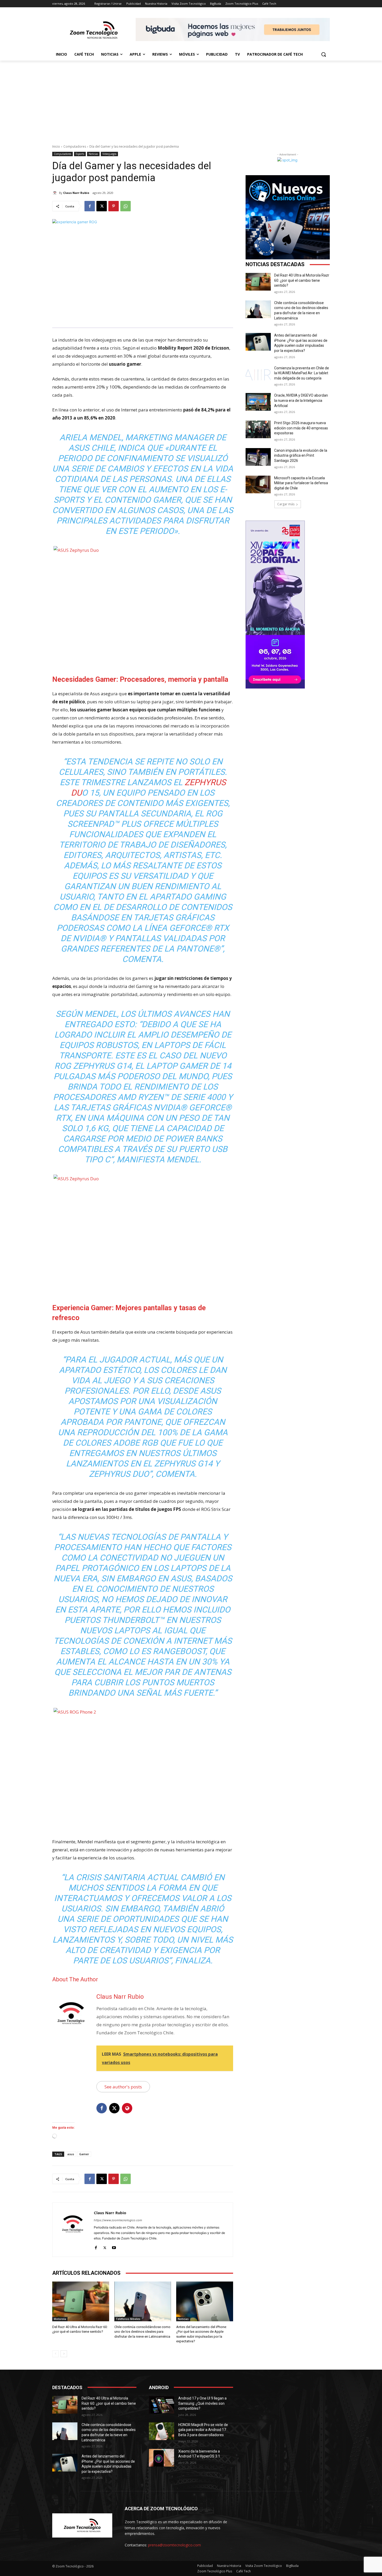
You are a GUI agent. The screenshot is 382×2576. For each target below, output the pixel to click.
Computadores (75, 146)
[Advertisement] (191, 100)
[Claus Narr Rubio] (56, 193)
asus (71, 2154)
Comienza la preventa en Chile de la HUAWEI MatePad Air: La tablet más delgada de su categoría (302, 373)
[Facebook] (90, 206)
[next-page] (64, 2354)
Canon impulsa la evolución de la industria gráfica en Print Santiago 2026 (301, 455)
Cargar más (286, 504)
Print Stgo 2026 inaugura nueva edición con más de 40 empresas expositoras (301, 428)
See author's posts (123, 2087)
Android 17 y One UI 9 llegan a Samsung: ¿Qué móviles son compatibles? (202, 2403)
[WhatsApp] (126, 206)
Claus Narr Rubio (76, 193)
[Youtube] (114, 2247)
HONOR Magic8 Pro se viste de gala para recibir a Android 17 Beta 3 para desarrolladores (203, 2430)
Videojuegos (109, 154)
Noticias (93, 154)
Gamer (84, 2154)
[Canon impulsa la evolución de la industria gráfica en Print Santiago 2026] (258, 457)
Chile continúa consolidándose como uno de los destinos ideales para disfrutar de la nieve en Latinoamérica (142, 2332)
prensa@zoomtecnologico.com (174, 2545)
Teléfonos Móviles (128, 2319)
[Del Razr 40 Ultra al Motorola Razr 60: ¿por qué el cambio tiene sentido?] (81, 2301)
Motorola (60, 2319)
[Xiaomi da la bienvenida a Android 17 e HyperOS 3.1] (162, 2458)
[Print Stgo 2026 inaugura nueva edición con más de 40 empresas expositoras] (258, 429)
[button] (324, 54)
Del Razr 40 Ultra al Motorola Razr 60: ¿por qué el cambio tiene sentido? (302, 280)
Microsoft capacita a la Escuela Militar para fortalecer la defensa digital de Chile (301, 483)
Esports (80, 154)
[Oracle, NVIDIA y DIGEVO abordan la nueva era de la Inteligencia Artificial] (258, 402)
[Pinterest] (114, 206)
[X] (102, 206)
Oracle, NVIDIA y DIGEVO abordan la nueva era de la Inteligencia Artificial (301, 400)
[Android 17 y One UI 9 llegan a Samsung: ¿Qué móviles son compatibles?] (162, 2405)
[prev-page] (55, 2354)
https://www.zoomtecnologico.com (118, 2220)
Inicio (56, 146)
